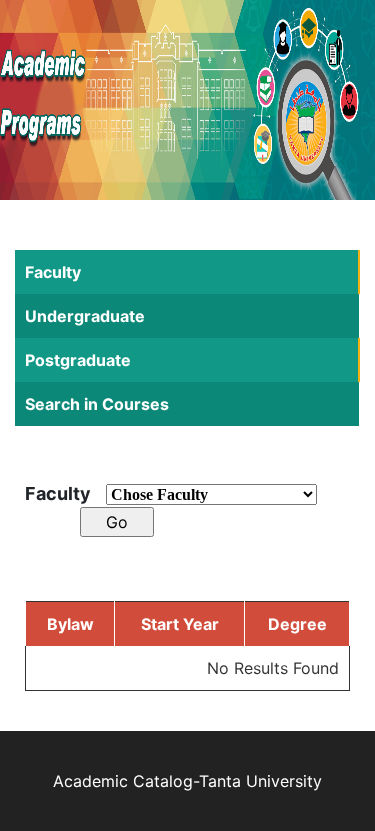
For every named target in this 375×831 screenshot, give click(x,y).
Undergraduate (85, 316)
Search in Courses (97, 404)
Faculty (53, 272)
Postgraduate (78, 360)
